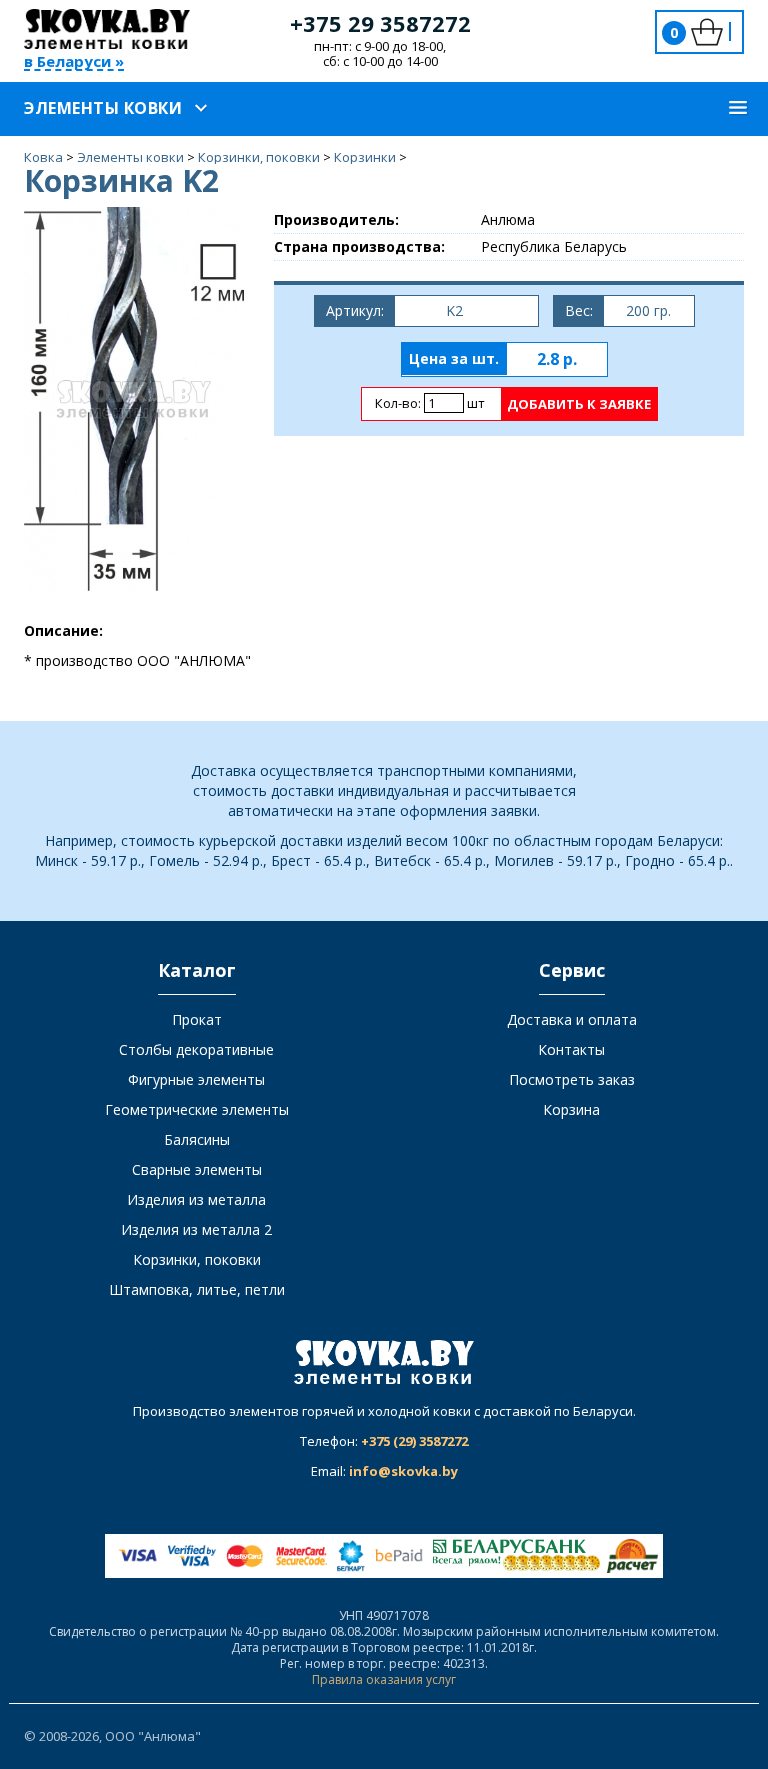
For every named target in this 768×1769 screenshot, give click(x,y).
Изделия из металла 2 (196, 1229)
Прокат (197, 1019)
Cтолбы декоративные (196, 1049)
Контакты (571, 1049)
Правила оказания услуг (384, 1679)
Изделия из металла (196, 1199)
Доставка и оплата (572, 1019)
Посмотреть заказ (572, 1079)
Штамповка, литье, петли (197, 1289)
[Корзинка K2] (134, 397)
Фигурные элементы (196, 1079)
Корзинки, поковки (197, 1259)
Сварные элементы (197, 1169)
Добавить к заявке (579, 404)
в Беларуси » (74, 62)
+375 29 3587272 (380, 23)
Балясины (197, 1139)
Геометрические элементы (197, 1109)
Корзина (571, 1109)
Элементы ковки (103, 108)
